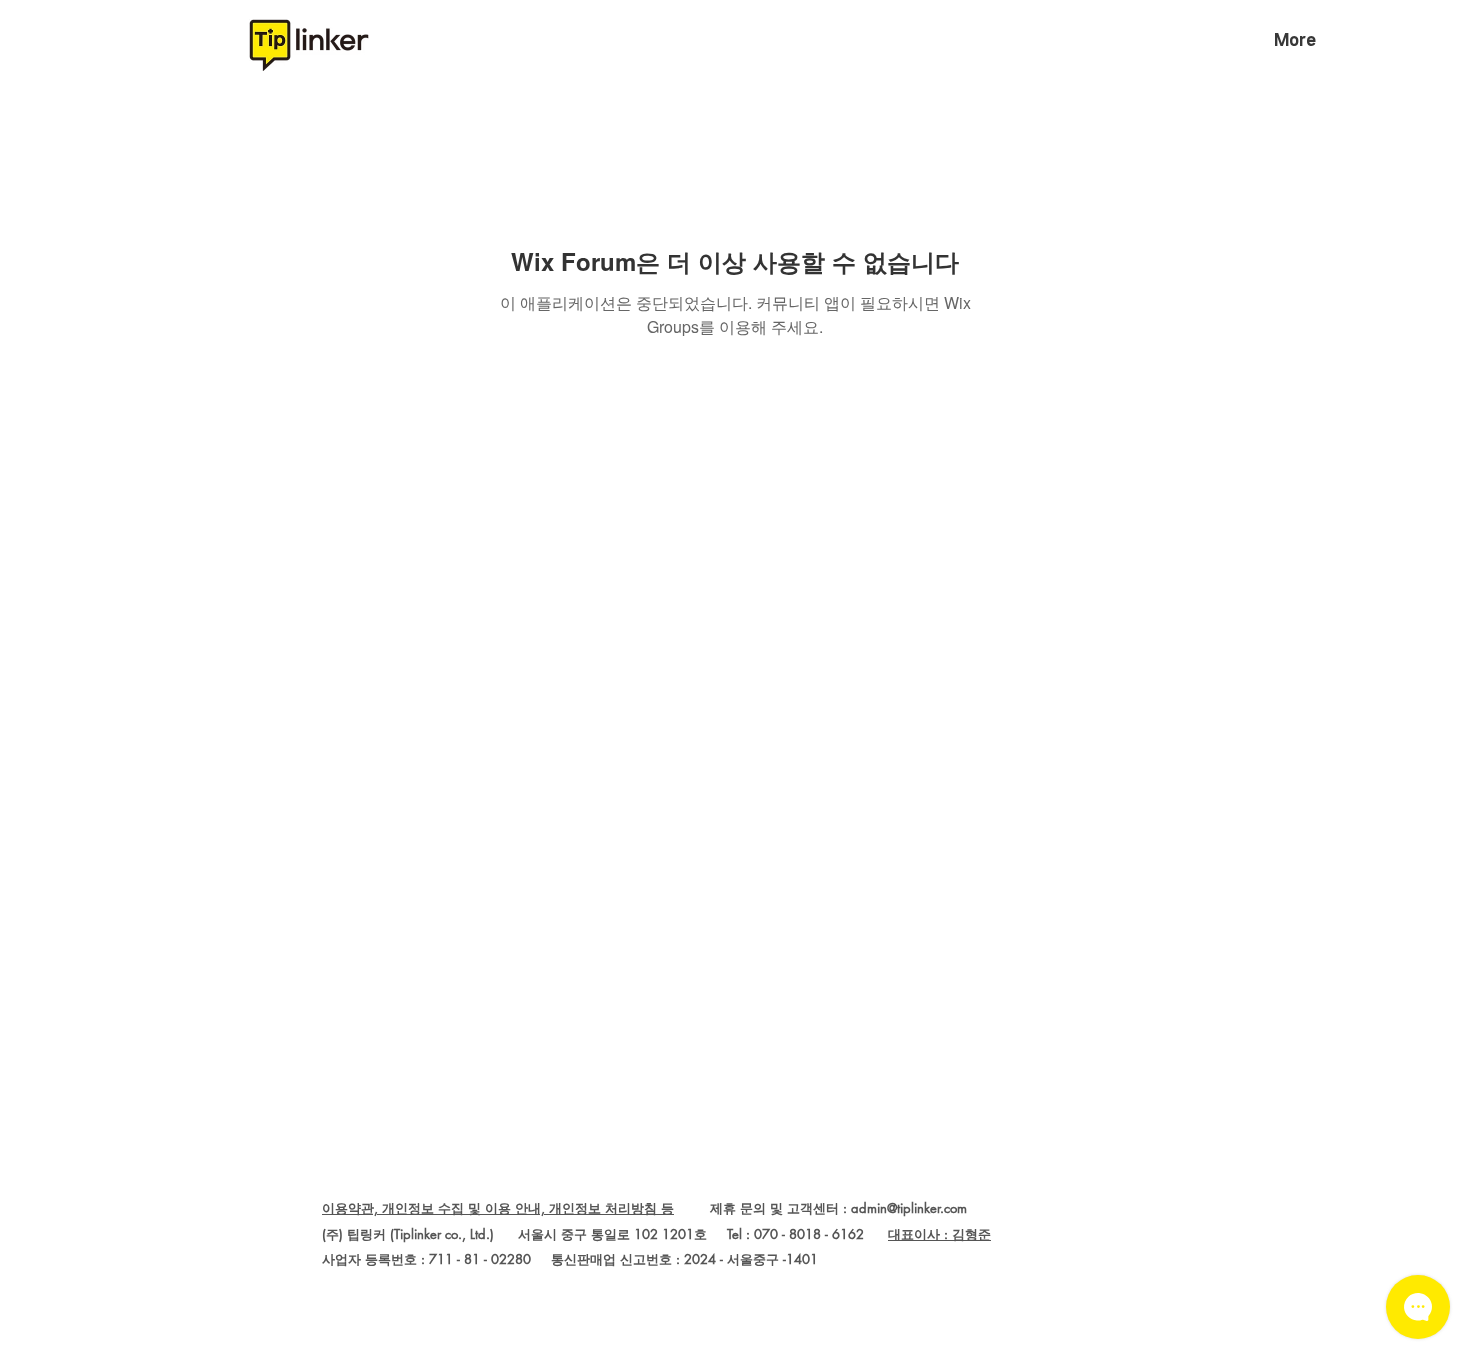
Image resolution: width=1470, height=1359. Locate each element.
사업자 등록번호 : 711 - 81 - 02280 (426, 1259)
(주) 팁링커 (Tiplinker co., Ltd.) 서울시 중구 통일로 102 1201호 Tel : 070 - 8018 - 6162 (605, 1234)
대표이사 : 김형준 (939, 1234)
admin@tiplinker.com (909, 1208)
